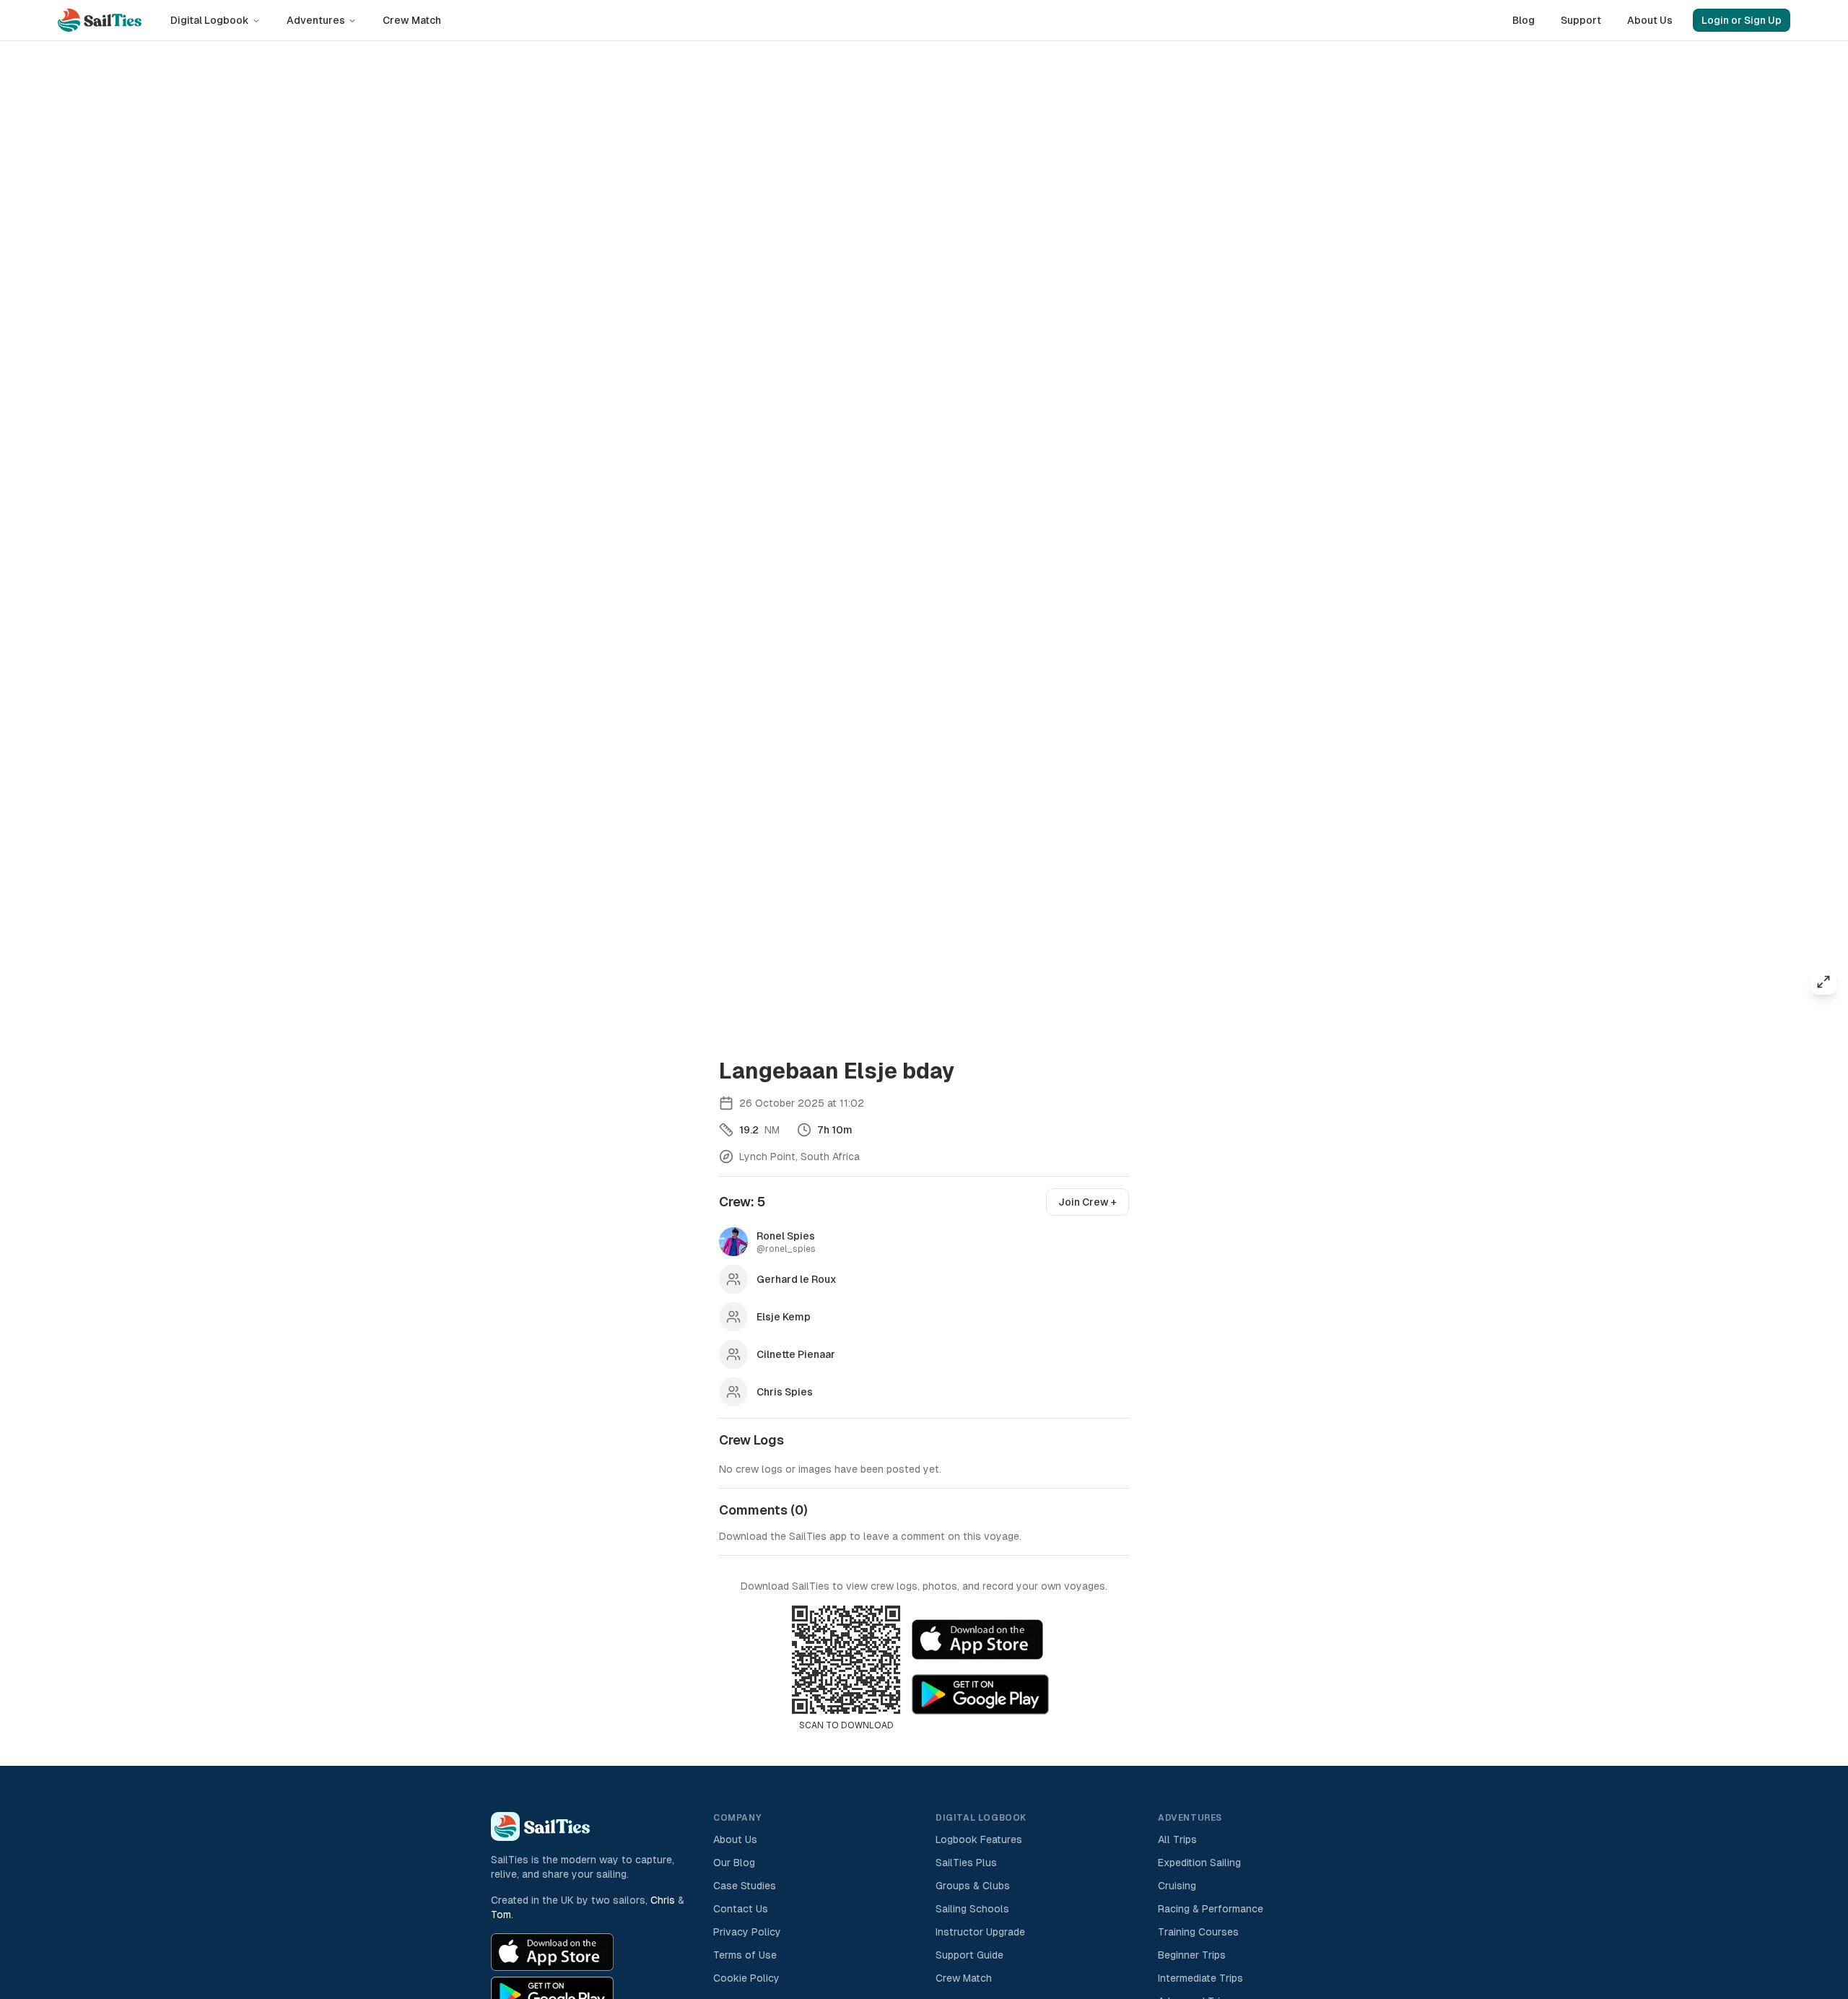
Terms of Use (745, 1955)
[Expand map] (1823, 982)
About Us (1650, 20)
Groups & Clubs (973, 1886)
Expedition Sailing (1199, 1863)
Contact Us (741, 1909)
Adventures (316, 20)
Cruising (1177, 1886)
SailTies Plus (966, 1863)
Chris (663, 1900)
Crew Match (412, 20)
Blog (1524, 20)
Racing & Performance (1211, 1909)
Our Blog (734, 1863)
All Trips (1177, 1839)
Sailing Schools (972, 1909)
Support (1581, 20)
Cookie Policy (746, 1978)
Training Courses (1198, 1932)
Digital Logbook (210, 20)
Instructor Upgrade (980, 1932)
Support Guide (969, 1955)
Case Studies (745, 1886)
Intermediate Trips (1200, 1978)
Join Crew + (1088, 1202)
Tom (501, 1915)
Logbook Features (979, 1839)
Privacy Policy (747, 1932)
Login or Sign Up (1742, 20)
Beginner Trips (1192, 1955)
